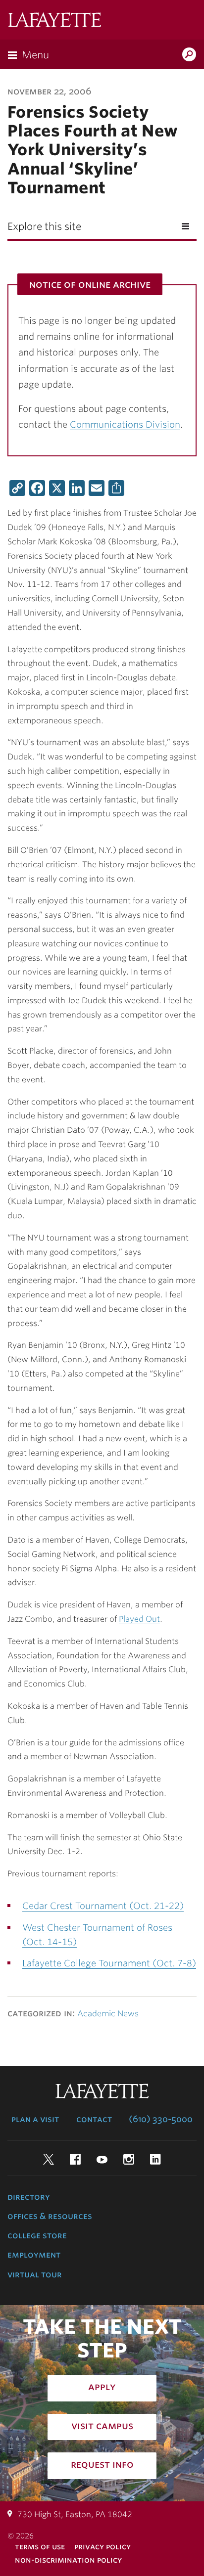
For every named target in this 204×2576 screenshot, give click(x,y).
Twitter (49, 2159)
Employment (34, 2255)
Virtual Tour (35, 2274)
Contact (94, 2119)
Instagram (129, 2159)
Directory (29, 2197)
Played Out (139, 1619)
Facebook (75, 2159)
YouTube (102, 2159)
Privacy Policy (102, 2547)
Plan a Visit (35, 2119)
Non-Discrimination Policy (68, 2560)
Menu (35, 55)
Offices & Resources (50, 2216)
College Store (37, 2235)
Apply (102, 2387)
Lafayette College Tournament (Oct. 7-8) (109, 1963)
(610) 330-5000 (161, 2119)
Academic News (108, 2014)
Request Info (102, 2464)
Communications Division (125, 424)
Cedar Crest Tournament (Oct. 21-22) (103, 1906)
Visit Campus (102, 2426)
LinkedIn (155, 2159)
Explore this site (44, 226)
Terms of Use (40, 2547)
